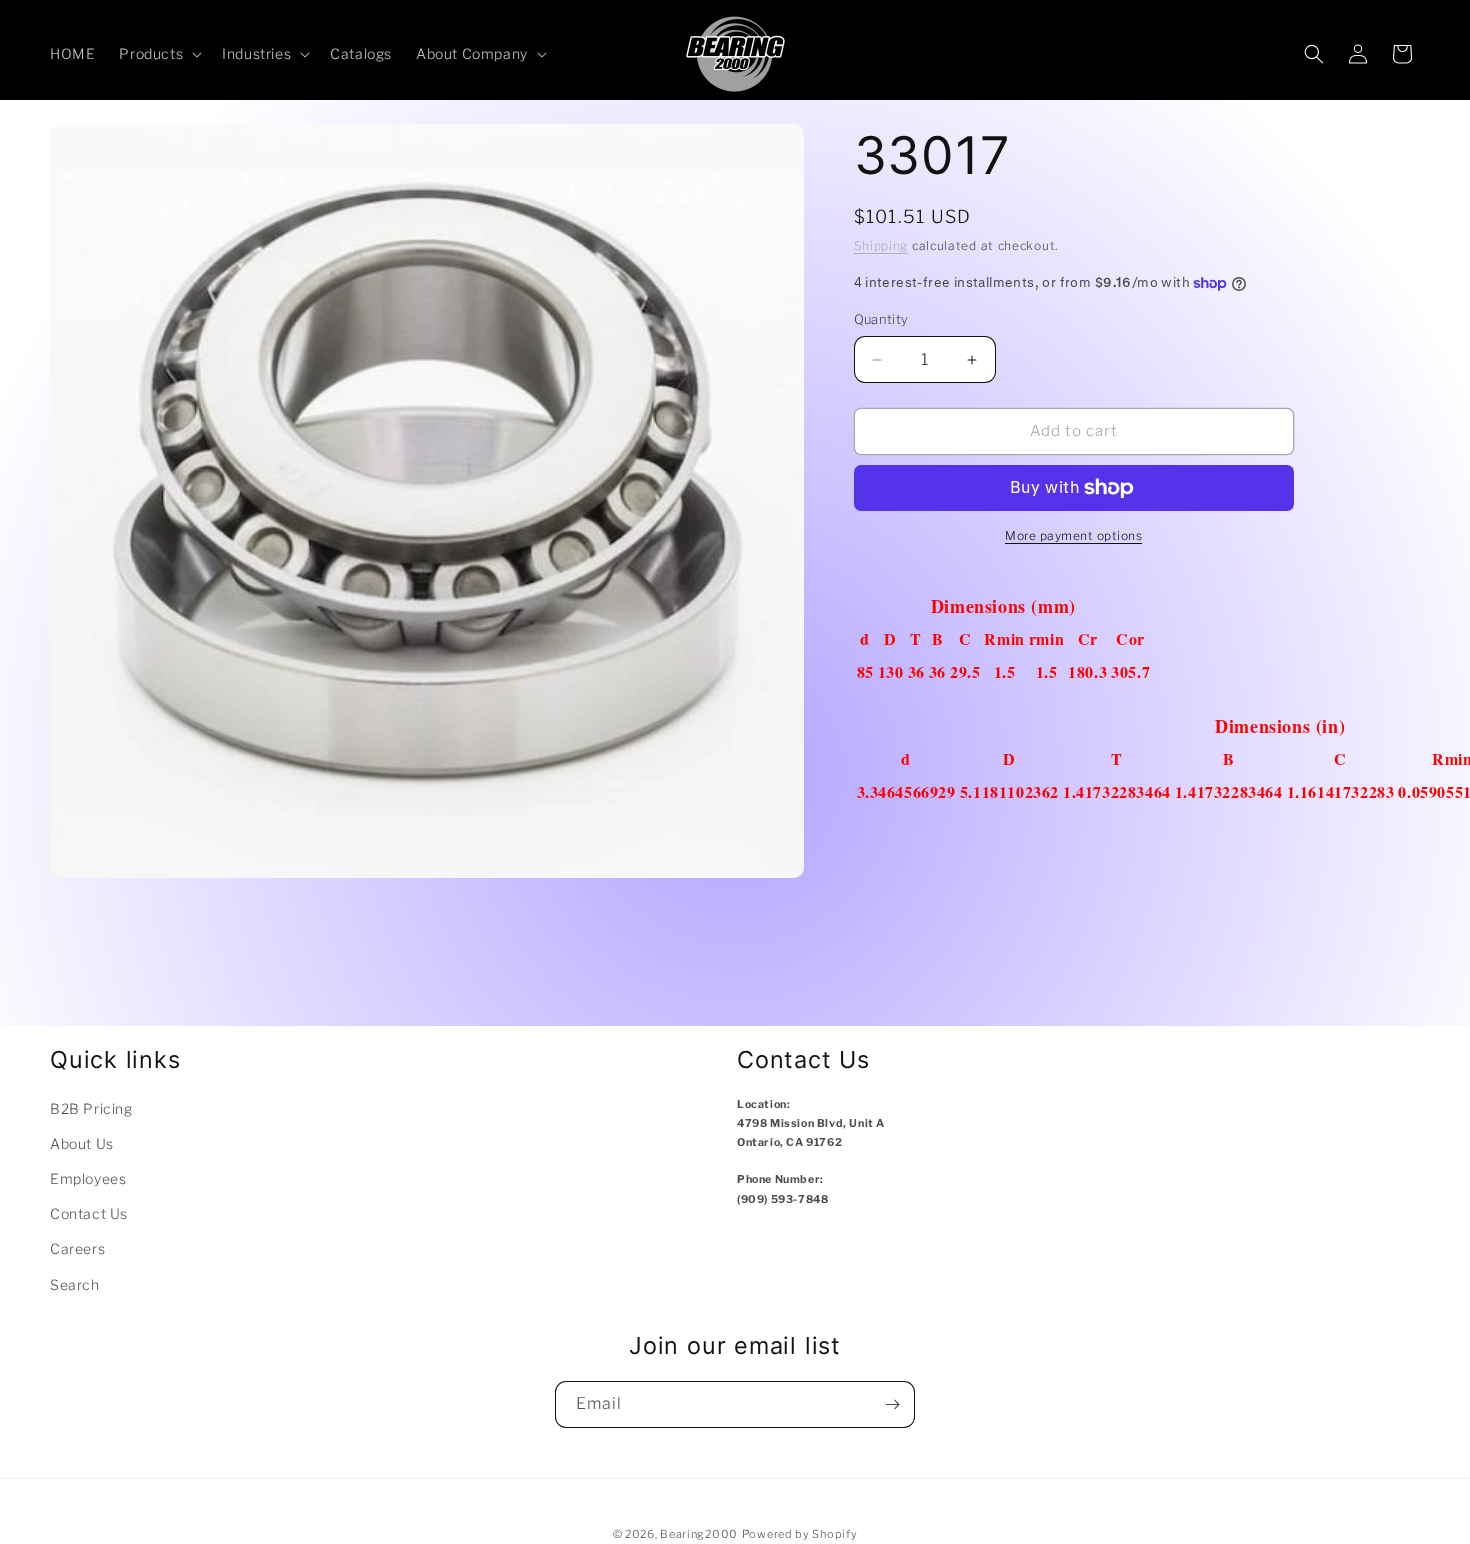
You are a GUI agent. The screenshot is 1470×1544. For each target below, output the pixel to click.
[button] (158, 54)
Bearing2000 (699, 1534)
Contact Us (89, 1213)
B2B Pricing (91, 1108)
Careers (77, 1248)
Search (75, 1284)
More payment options (1073, 535)
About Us (82, 1143)
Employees (88, 1178)
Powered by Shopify (800, 1534)
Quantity (881, 320)
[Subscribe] (892, 1404)
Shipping (881, 245)
